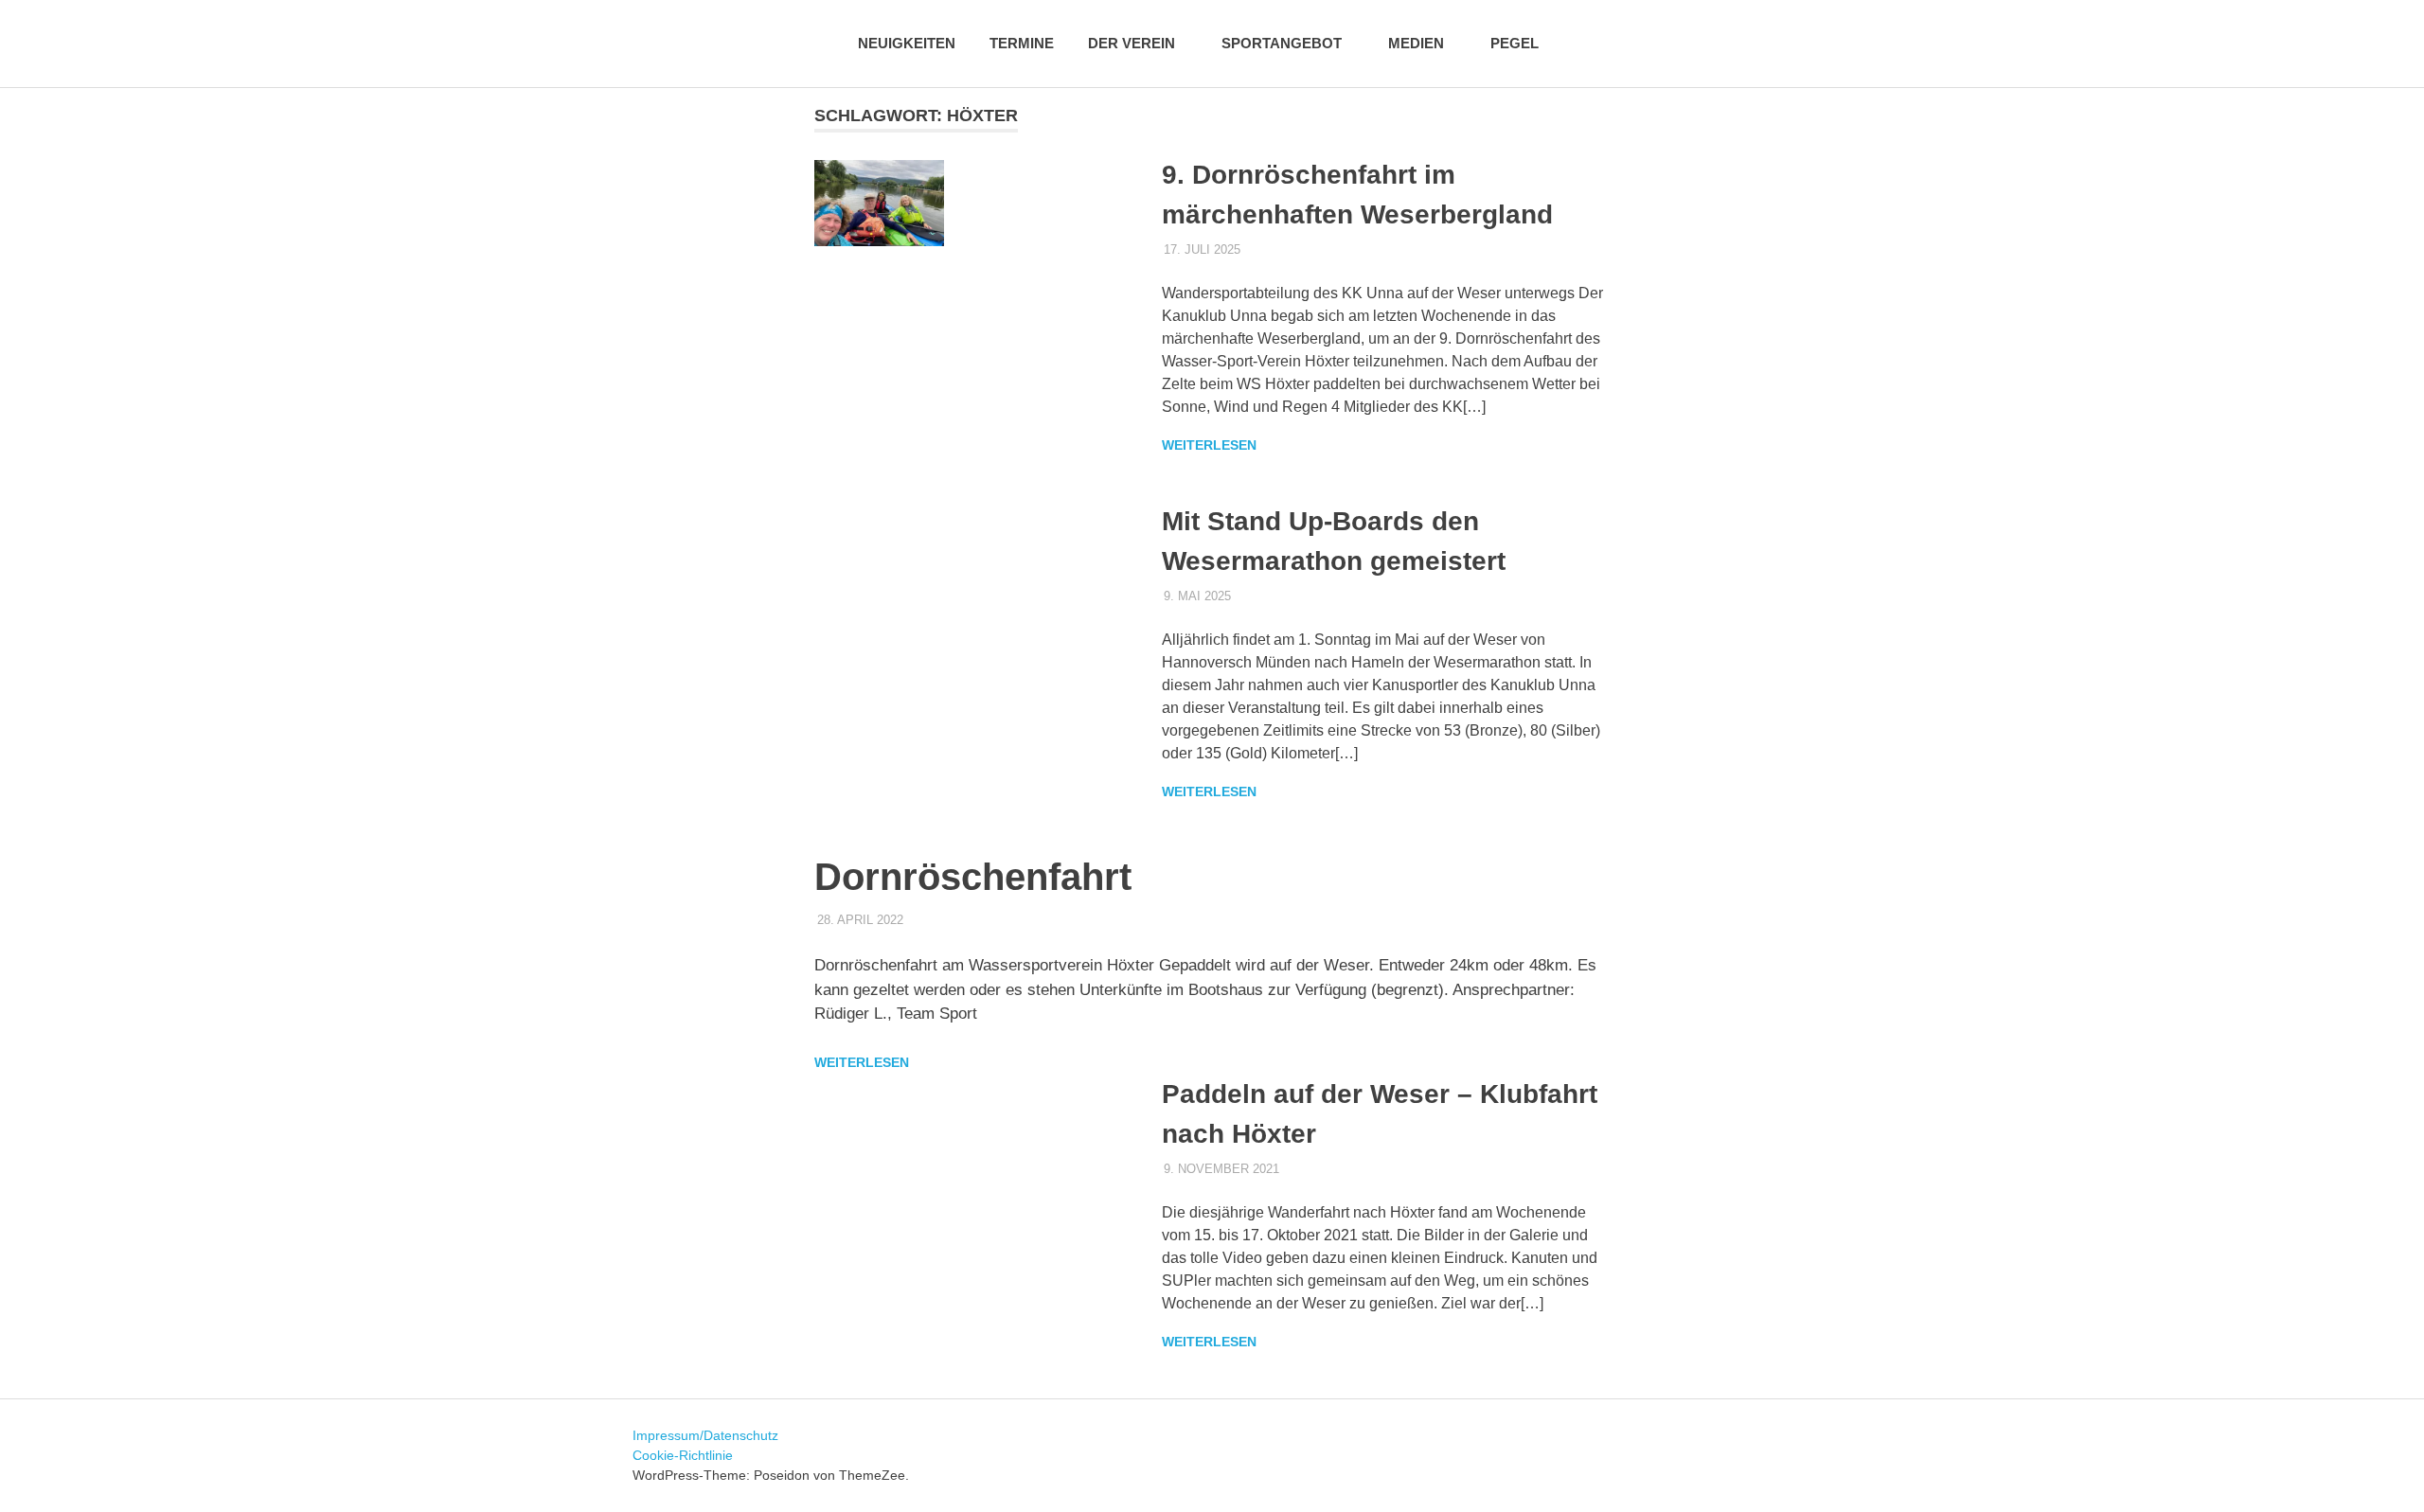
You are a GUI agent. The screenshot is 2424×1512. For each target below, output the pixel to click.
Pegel (1515, 43)
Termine (1022, 43)
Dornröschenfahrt (973, 877)
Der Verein (1132, 43)
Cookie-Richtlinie (683, 1455)
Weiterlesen (1209, 445)
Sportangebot (1282, 43)
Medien (1416, 43)
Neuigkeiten (907, 43)
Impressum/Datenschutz (705, 1435)
